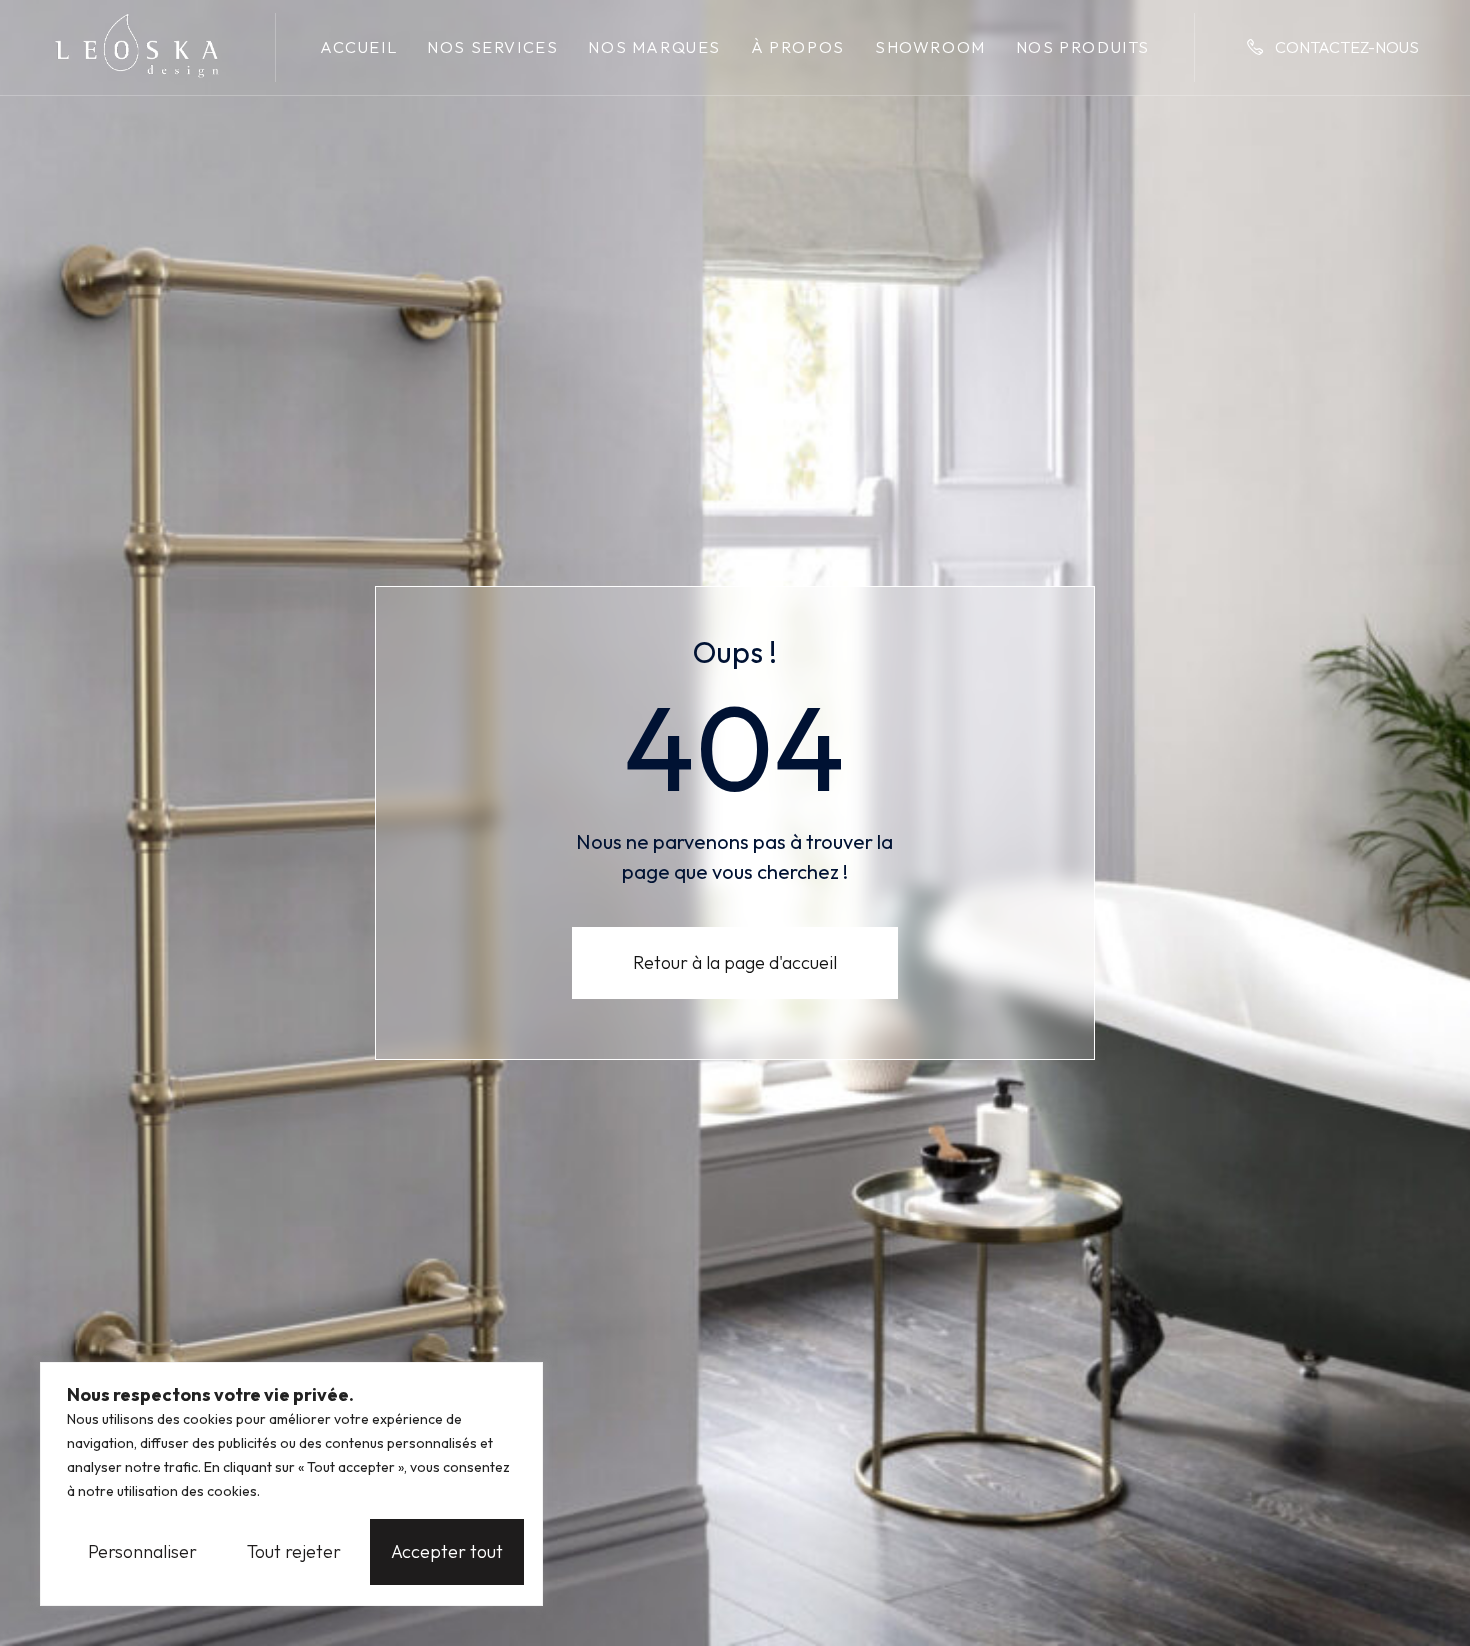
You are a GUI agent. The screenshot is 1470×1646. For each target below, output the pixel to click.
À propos (798, 47)
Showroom (930, 47)
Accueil (358, 47)
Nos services (492, 47)
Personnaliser (142, 1551)
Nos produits (1083, 47)
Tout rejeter (294, 1551)
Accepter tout (447, 1551)
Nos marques (654, 47)
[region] (291, 1484)
